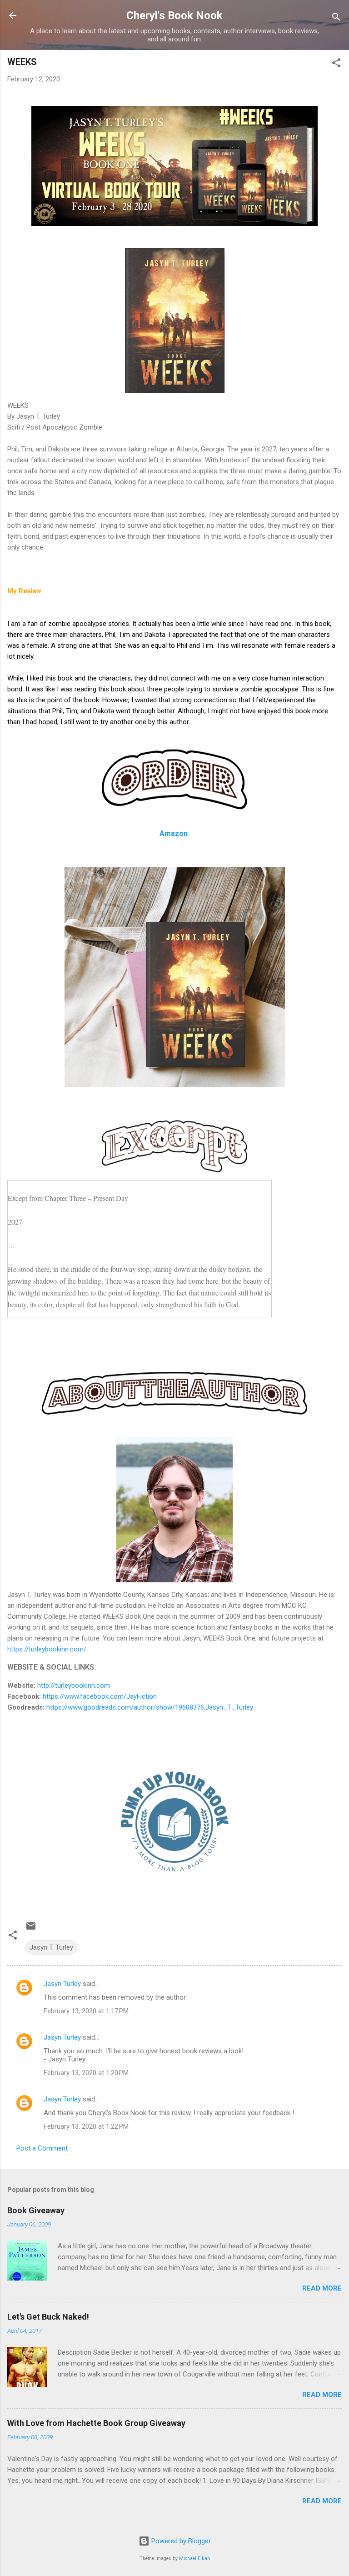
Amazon (174, 833)
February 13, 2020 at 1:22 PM (86, 2126)
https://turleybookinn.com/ (47, 1649)
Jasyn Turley (62, 1984)
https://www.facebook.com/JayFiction (100, 1696)
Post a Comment (42, 2148)
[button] (336, 64)
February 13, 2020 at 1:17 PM (86, 2011)
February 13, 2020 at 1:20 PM (86, 2073)
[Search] (336, 18)
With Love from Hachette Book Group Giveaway (96, 2423)
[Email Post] (31, 1929)
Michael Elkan (194, 2558)
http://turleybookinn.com (74, 1686)
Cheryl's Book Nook (174, 15)
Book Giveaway (36, 2210)
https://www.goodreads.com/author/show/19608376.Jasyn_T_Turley (150, 1707)
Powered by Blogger (180, 2541)
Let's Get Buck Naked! (48, 2317)
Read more (322, 2288)
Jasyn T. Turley (51, 1947)
